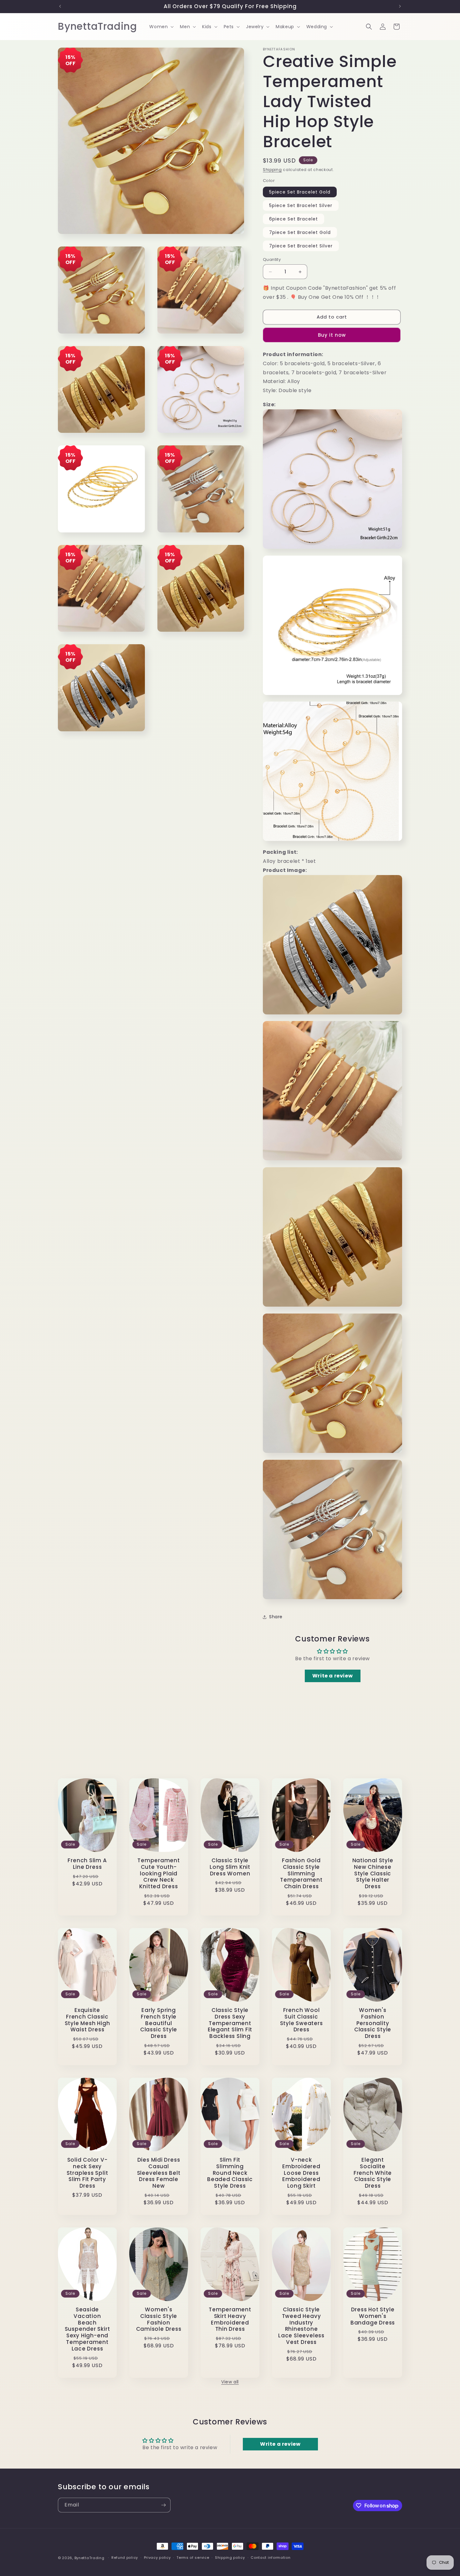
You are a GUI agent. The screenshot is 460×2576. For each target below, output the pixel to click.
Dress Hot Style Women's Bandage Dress (373, 2316)
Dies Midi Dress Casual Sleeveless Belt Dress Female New (159, 2173)
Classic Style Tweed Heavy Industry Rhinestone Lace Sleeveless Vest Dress (301, 2326)
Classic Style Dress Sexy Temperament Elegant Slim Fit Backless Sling (230, 2023)
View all (230, 2382)
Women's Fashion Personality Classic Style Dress (373, 2023)
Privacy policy (157, 2558)
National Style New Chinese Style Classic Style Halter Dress (373, 1874)
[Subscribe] (163, 2505)
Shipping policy (230, 2558)
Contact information (271, 2558)
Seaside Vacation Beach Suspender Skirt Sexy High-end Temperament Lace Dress (87, 2329)
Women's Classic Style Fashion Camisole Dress (159, 2319)
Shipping (272, 170)
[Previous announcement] (60, 6)
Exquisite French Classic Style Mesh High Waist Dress (87, 2020)
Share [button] (276, 1617)
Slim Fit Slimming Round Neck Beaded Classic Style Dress (230, 2173)
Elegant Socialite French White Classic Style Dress (373, 2173)
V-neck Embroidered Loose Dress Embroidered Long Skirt (301, 2173)
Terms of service (193, 2558)
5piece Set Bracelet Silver (301, 205)
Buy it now (332, 335)
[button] (161, 27)
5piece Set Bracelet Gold (300, 192)
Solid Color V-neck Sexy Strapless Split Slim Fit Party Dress (87, 2173)
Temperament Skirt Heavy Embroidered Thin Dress (230, 2319)
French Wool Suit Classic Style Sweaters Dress (302, 2020)
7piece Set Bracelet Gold (300, 232)
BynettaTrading (89, 2558)
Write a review (332, 1676)
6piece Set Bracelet (294, 219)
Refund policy (125, 2558)
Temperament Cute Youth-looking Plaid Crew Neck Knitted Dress (159, 1874)
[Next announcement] (400, 6)
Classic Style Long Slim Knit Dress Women (230, 1867)
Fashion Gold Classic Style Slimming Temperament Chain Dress (301, 1874)
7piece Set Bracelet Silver (301, 246)
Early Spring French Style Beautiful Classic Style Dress (159, 2023)
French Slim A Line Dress (87, 1864)
